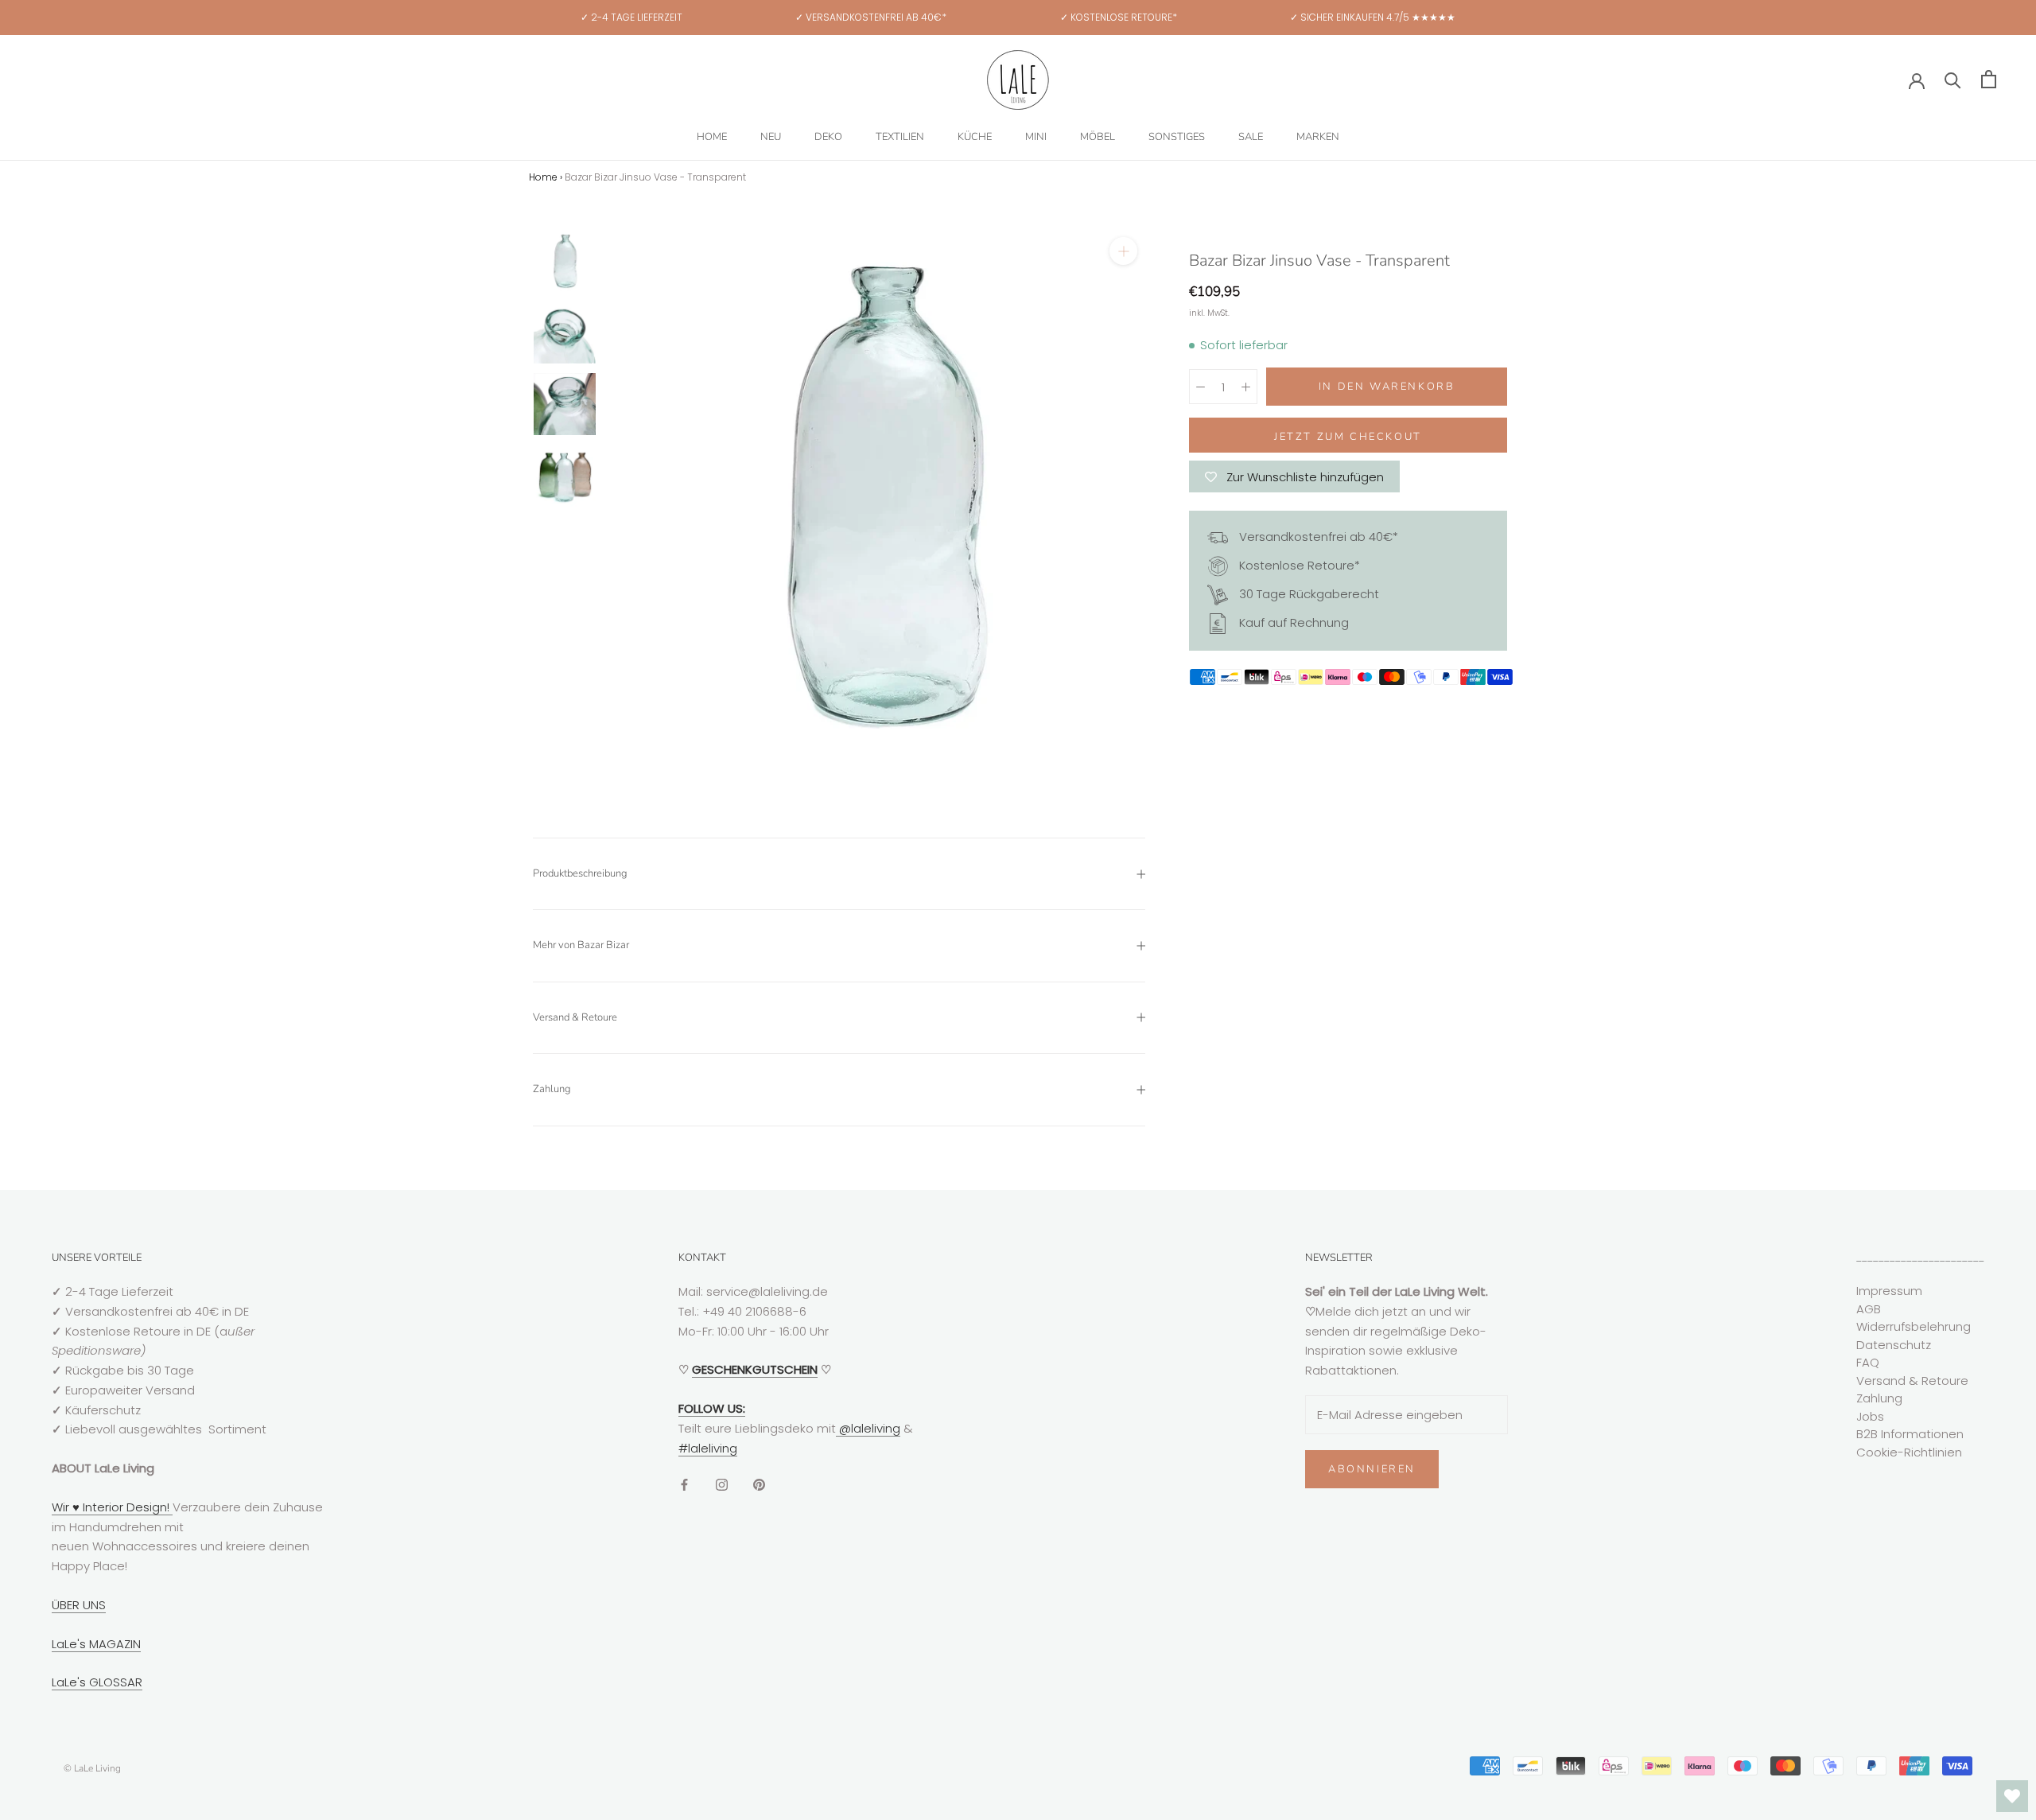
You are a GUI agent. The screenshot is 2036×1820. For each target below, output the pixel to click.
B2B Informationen (1910, 1434)
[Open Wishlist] (2012, 1796)
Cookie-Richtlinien (1909, 1452)
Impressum (1889, 1291)
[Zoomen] (1123, 251)
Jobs (1870, 1416)
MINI (1036, 137)
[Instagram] (722, 1484)
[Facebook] (684, 1484)
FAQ (1868, 1362)
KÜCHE (975, 137)
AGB (1869, 1309)
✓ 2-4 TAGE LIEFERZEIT (631, 17)
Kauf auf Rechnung (1292, 622)
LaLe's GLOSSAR (97, 1682)
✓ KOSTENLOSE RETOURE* (1119, 17)
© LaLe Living (92, 1768)
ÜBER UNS (79, 1605)
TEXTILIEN (900, 137)
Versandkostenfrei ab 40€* (1317, 537)
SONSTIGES (1177, 137)
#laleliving (708, 1448)
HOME (712, 137)
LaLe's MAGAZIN (96, 1644)
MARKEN (1318, 137)
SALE (1251, 137)
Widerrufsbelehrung (1914, 1326)
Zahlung (552, 1089)
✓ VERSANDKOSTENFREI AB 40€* (871, 17)
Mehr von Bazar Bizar (581, 945)
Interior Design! (126, 1507)
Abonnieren (1372, 1469)
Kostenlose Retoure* (1298, 565)
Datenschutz (1894, 1345)
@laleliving (868, 1428)
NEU (771, 137)
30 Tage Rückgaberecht (1307, 594)
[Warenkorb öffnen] (1989, 79)
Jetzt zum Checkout (1348, 437)
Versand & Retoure (575, 1017)
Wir (62, 1507)
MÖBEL (1098, 137)
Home (543, 177)
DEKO (828, 137)
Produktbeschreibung (580, 873)
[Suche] (1953, 79)
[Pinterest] (759, 1484)
